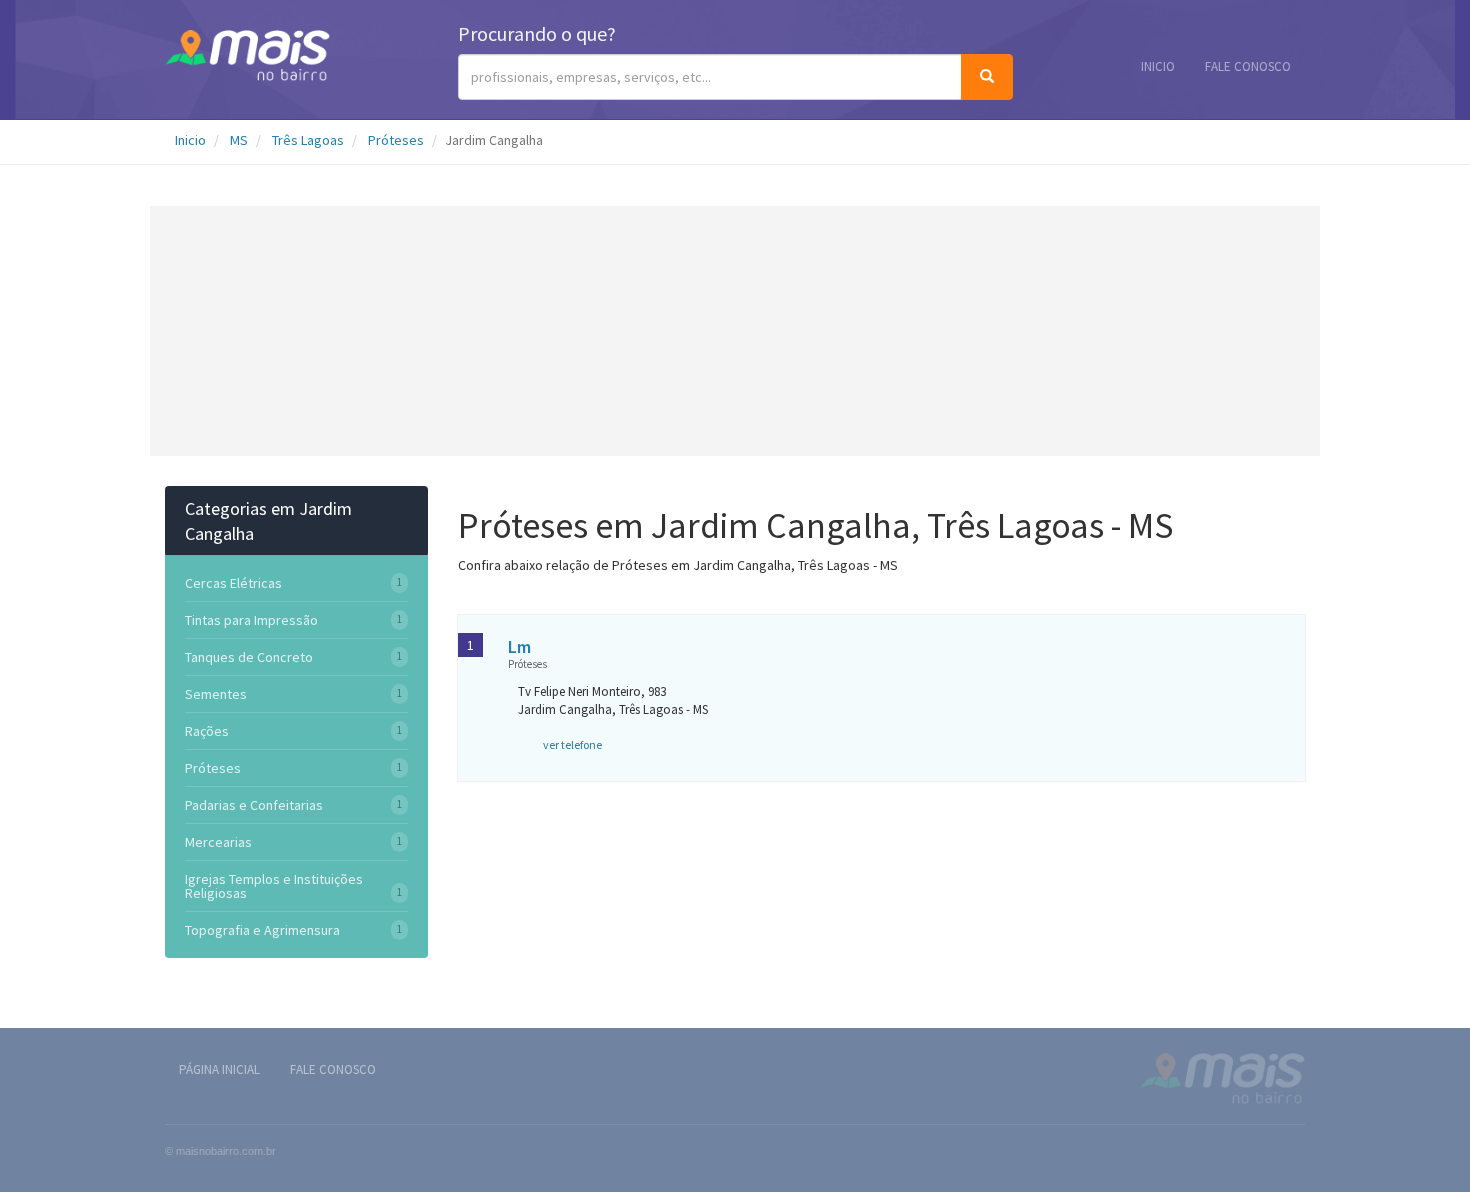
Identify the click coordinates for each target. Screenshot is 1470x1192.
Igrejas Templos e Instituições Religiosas (274, 886)
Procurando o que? (537, 33)
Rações (207, 731)
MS (239, 140)
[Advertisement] (735, 331)
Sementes (216, 694)
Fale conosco (1248, 66)
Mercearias (218, 842)
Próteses (396, 140)
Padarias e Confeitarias (254, 805)
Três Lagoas (308, 140)
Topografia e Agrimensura (262, 930)
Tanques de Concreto (249, 657)
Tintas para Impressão (251, 620)
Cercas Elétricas (233, 583)
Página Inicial (219, 1069)
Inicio (1158, 66)
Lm (519, 646)
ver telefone (572, 744)
